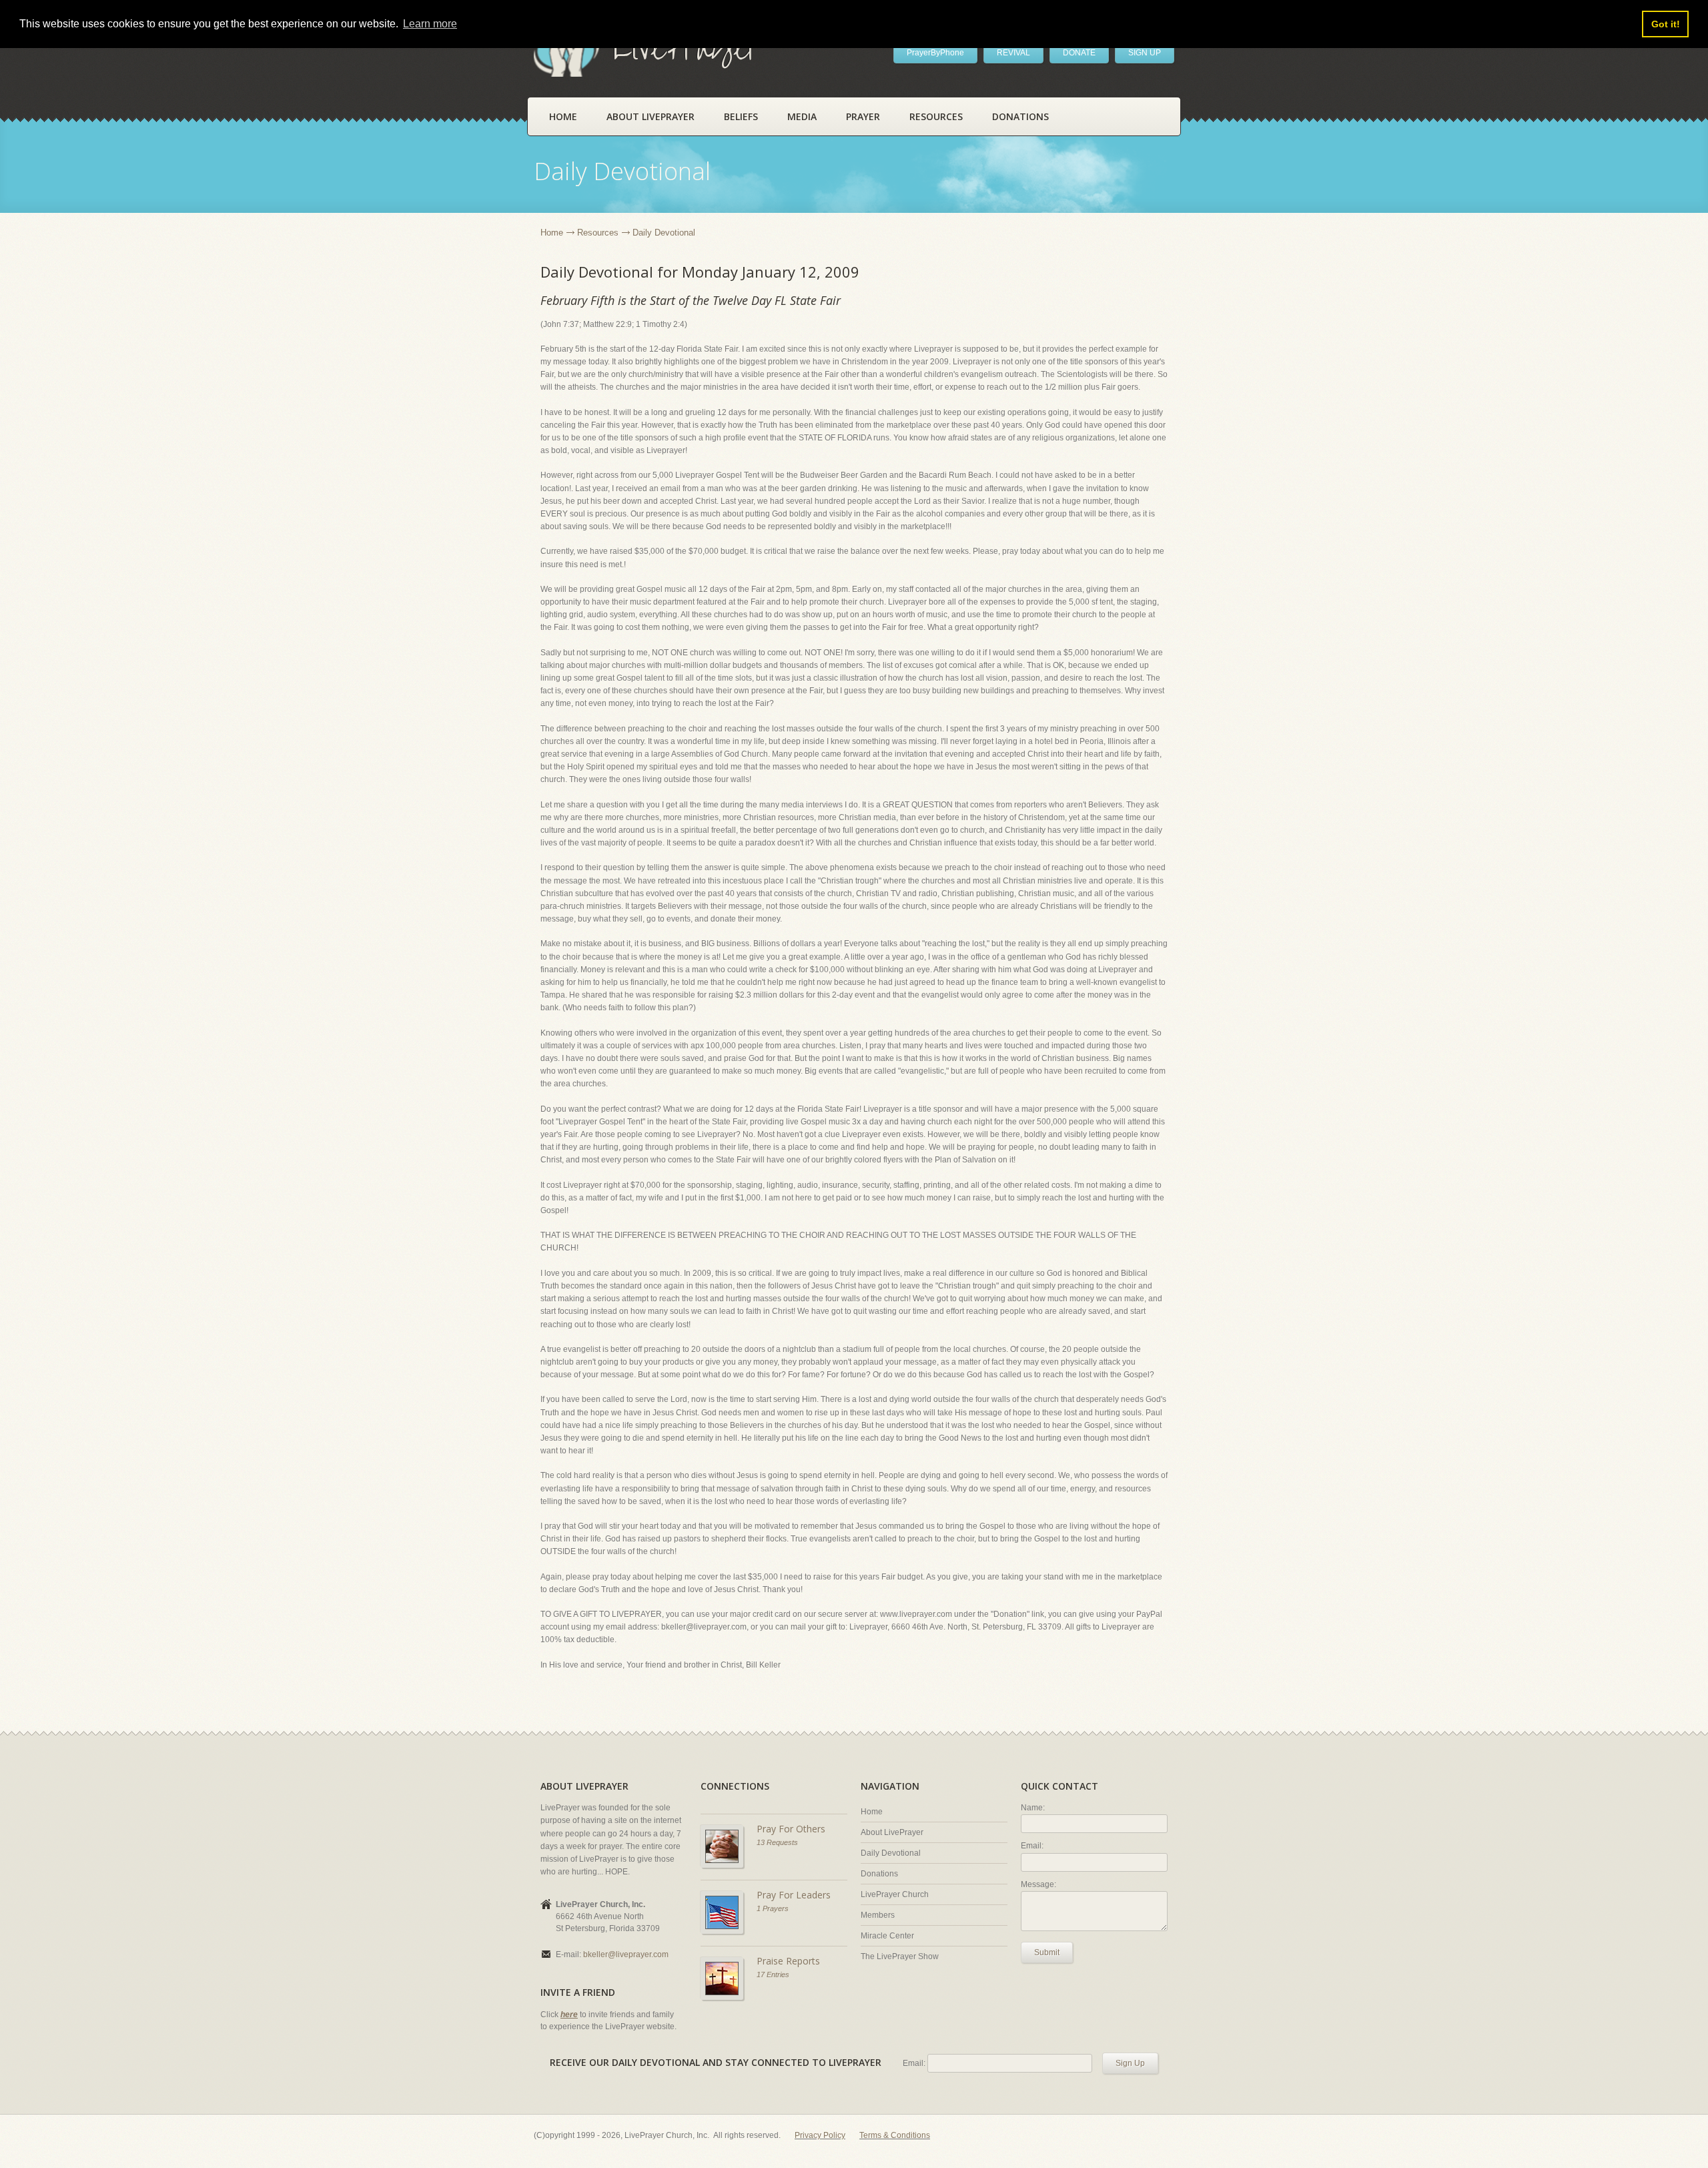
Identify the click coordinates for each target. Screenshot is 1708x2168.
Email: (1032, 1846)
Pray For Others (791, 1829)
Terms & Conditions (895, 2135)
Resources (936, 116)
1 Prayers (773, 1908)
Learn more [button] (430, 24)
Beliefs (741, 116)
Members (878, 1915)
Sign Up (1130, 2063)
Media (802, 116)
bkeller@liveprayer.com (626, 1954)
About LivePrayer (651, 116)
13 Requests (777, 1842)
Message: (1038, 1884)
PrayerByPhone (935, 53)
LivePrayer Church (895, 1894)
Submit (1047, 1952)
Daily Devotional (891, 1853)
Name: (1033, 1808)
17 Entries (773, 1974)
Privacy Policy (820, 2135)
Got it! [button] (1666, 24)
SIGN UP (1145, 53)
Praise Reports (788, 1961)
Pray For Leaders (794, 1895)
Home (563, 116)
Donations (1020, 116)
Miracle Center (887, 1936)
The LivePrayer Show (900, 1956)
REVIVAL (1013, 53)
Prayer (863, 116)
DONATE (1079, 53)
